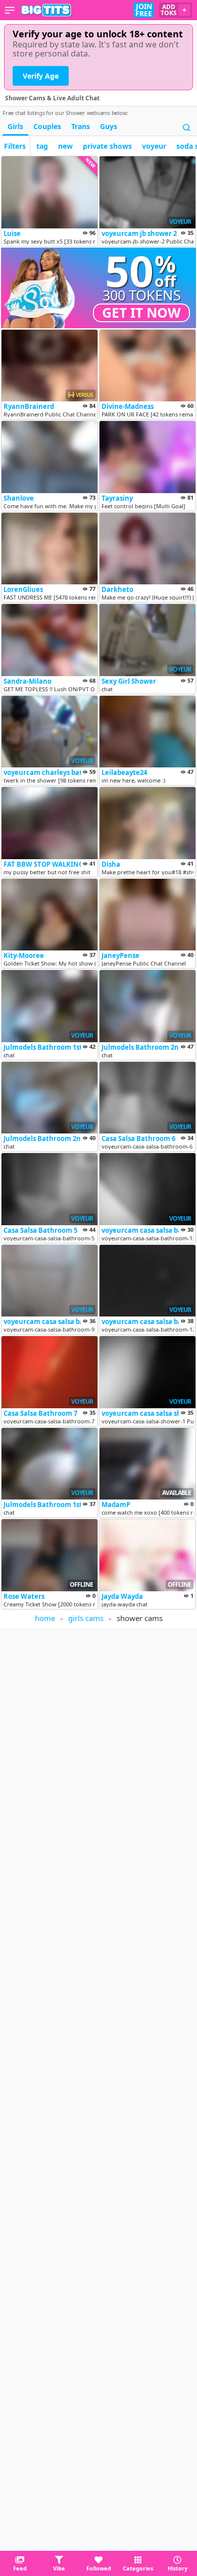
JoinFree (144, 10)
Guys (109, 126)
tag (42, 146)
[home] (46, 10)
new (65, 146)
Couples (47, 126)
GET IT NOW (141, 313)
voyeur (154, 146)
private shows (107, 146)
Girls (15, 126)
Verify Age (41, 76)
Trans (81, 126)
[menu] (10, 10)
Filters (15, 146)
